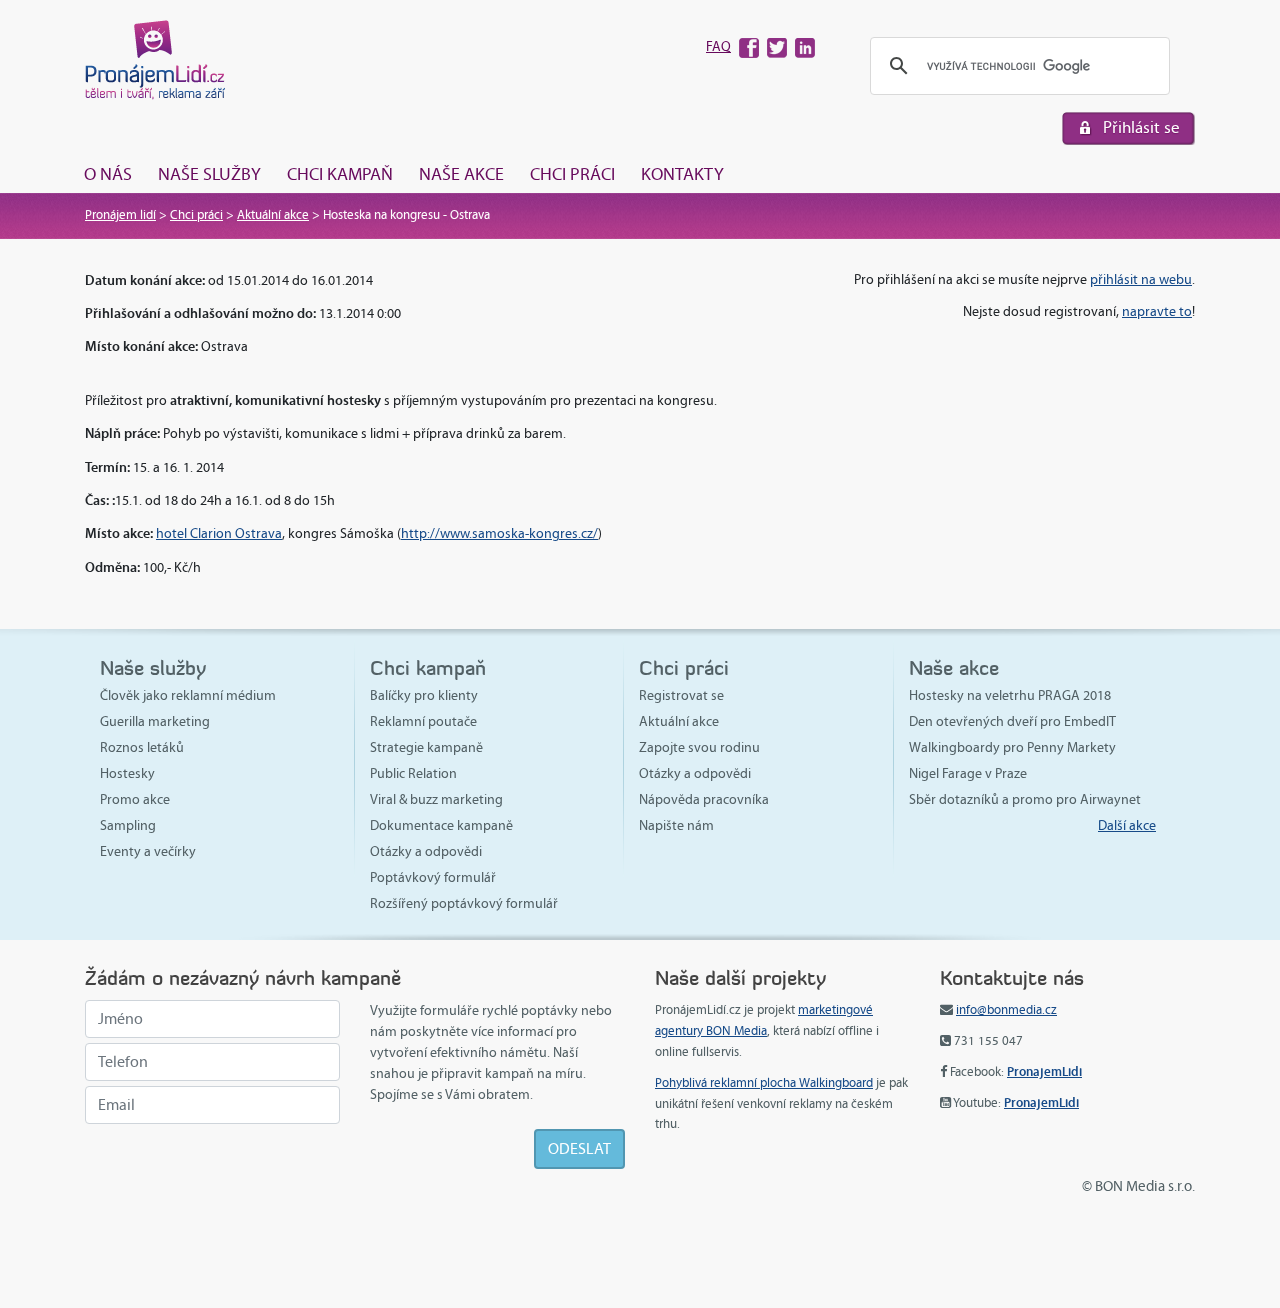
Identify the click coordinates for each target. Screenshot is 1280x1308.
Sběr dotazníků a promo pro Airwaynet (1025, 799)
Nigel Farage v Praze (968, 773)
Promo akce (135, 799)
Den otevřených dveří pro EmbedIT (1012, 721)
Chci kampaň (340, 174)
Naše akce (461, 174)
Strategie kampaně (426, 747)
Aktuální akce (273, 215)
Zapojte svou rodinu (699, 747)
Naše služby (209, 174)
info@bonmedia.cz (1006, 1010)
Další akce (1127, 825)
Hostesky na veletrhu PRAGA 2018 (1010, 695)
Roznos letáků (142, 747)
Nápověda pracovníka (704, 799)
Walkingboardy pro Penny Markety (1012, 747)
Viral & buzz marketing (436, 799)
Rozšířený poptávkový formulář (464, 903)
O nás (108, 174)
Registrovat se (681, 695)
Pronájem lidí (120, 215)
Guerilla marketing (155, 721)
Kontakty (682, 174)
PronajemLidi (1044, 1071)
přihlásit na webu (1141, 279)
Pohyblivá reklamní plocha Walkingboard (764, 1083)
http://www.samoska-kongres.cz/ (499, 533)
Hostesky (127, 773)
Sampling (128, 825)
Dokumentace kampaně (441, 825)
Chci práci (572, 174)
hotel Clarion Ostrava (219, 533)
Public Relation (413, 773)
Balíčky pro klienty (424, 695)
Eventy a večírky (148, 851)
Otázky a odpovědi (426, 851)
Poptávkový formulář (433, 877)
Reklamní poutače (423, 721)
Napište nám (676, 825)
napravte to (1157, 311)
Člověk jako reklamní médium (188, 695)
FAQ (718, 46)
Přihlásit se (1141, 127)
